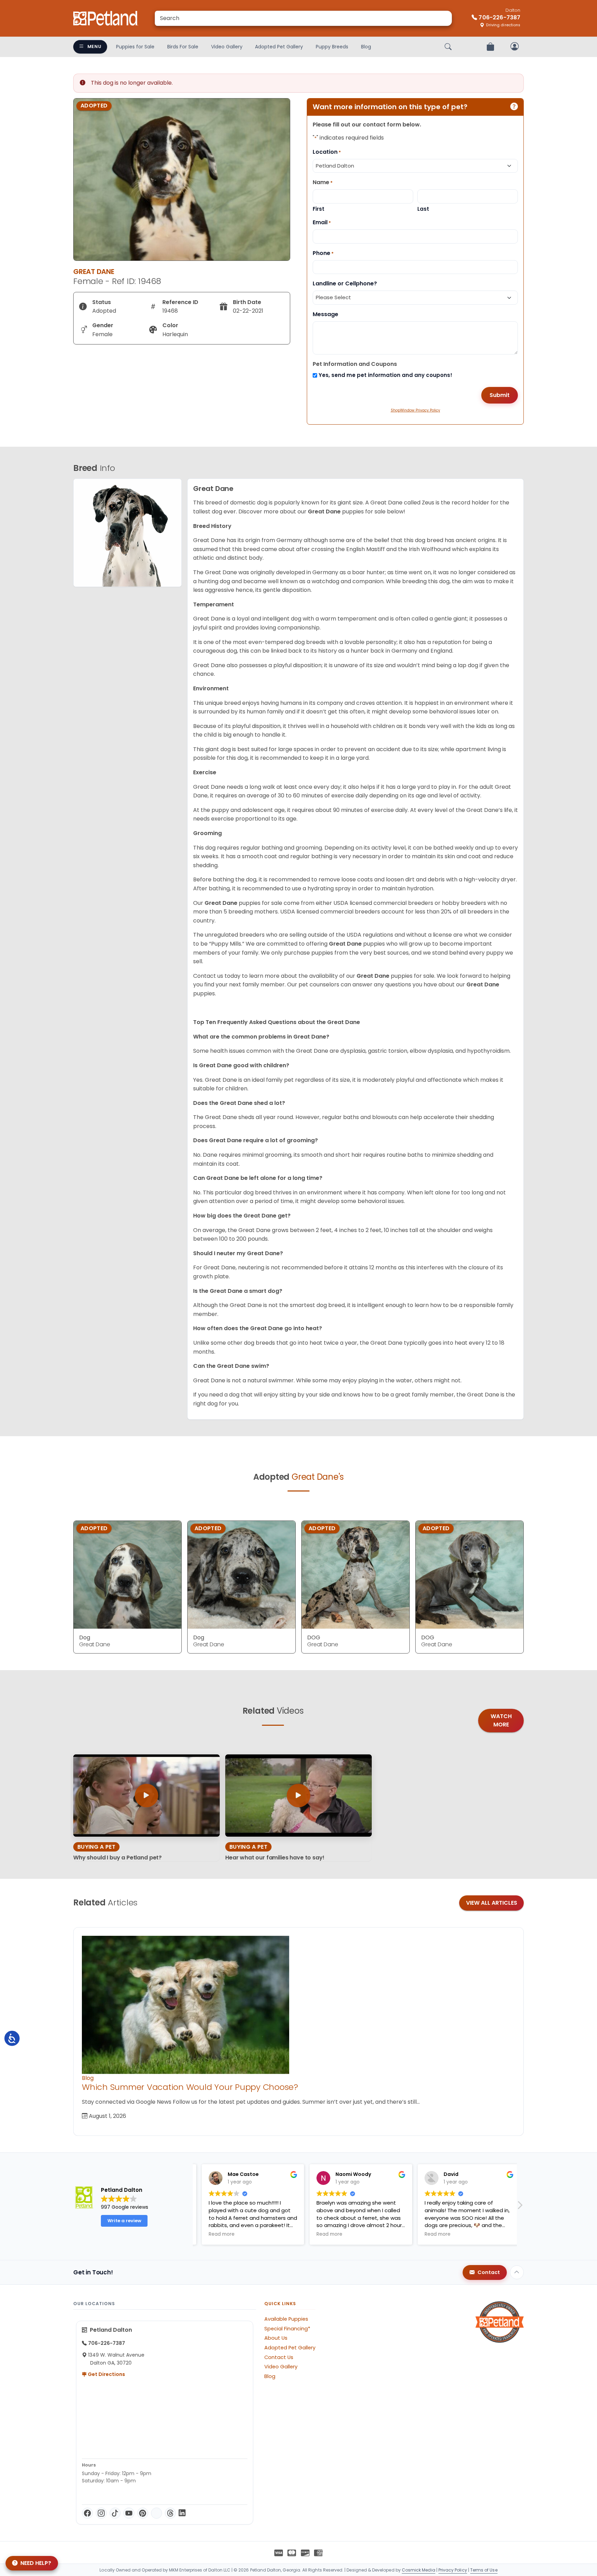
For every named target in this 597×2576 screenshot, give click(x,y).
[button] (520, 2207)
